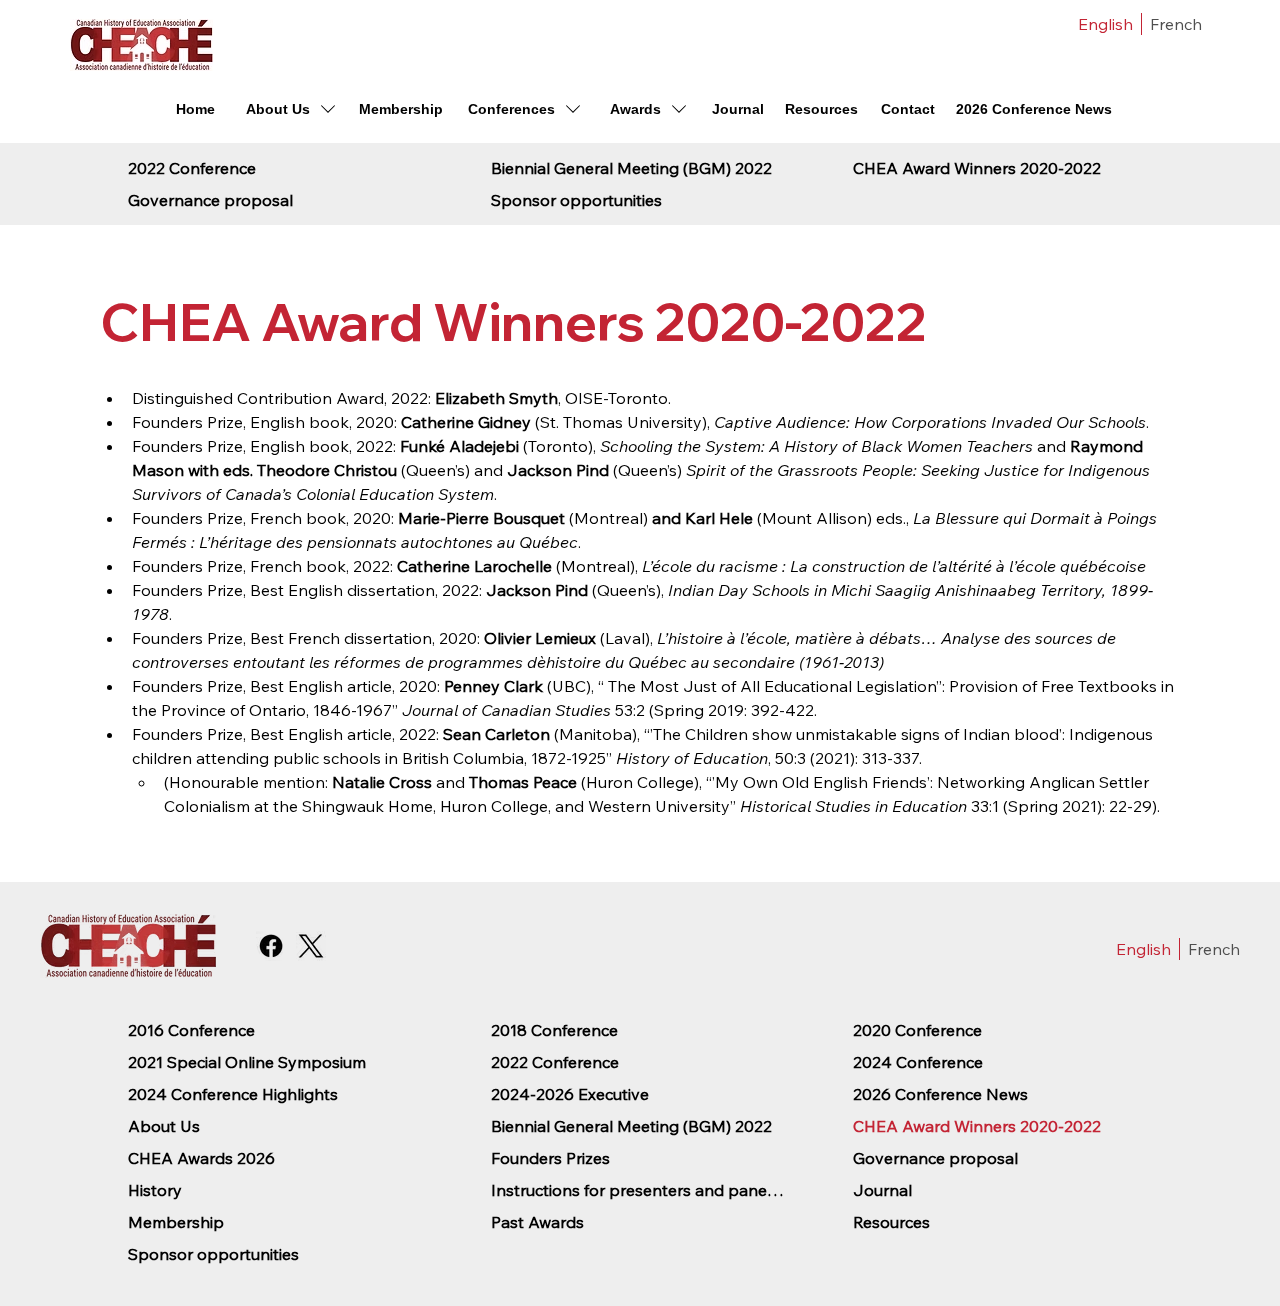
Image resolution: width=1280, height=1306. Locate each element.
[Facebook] (271, 946)
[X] (311, 946)
